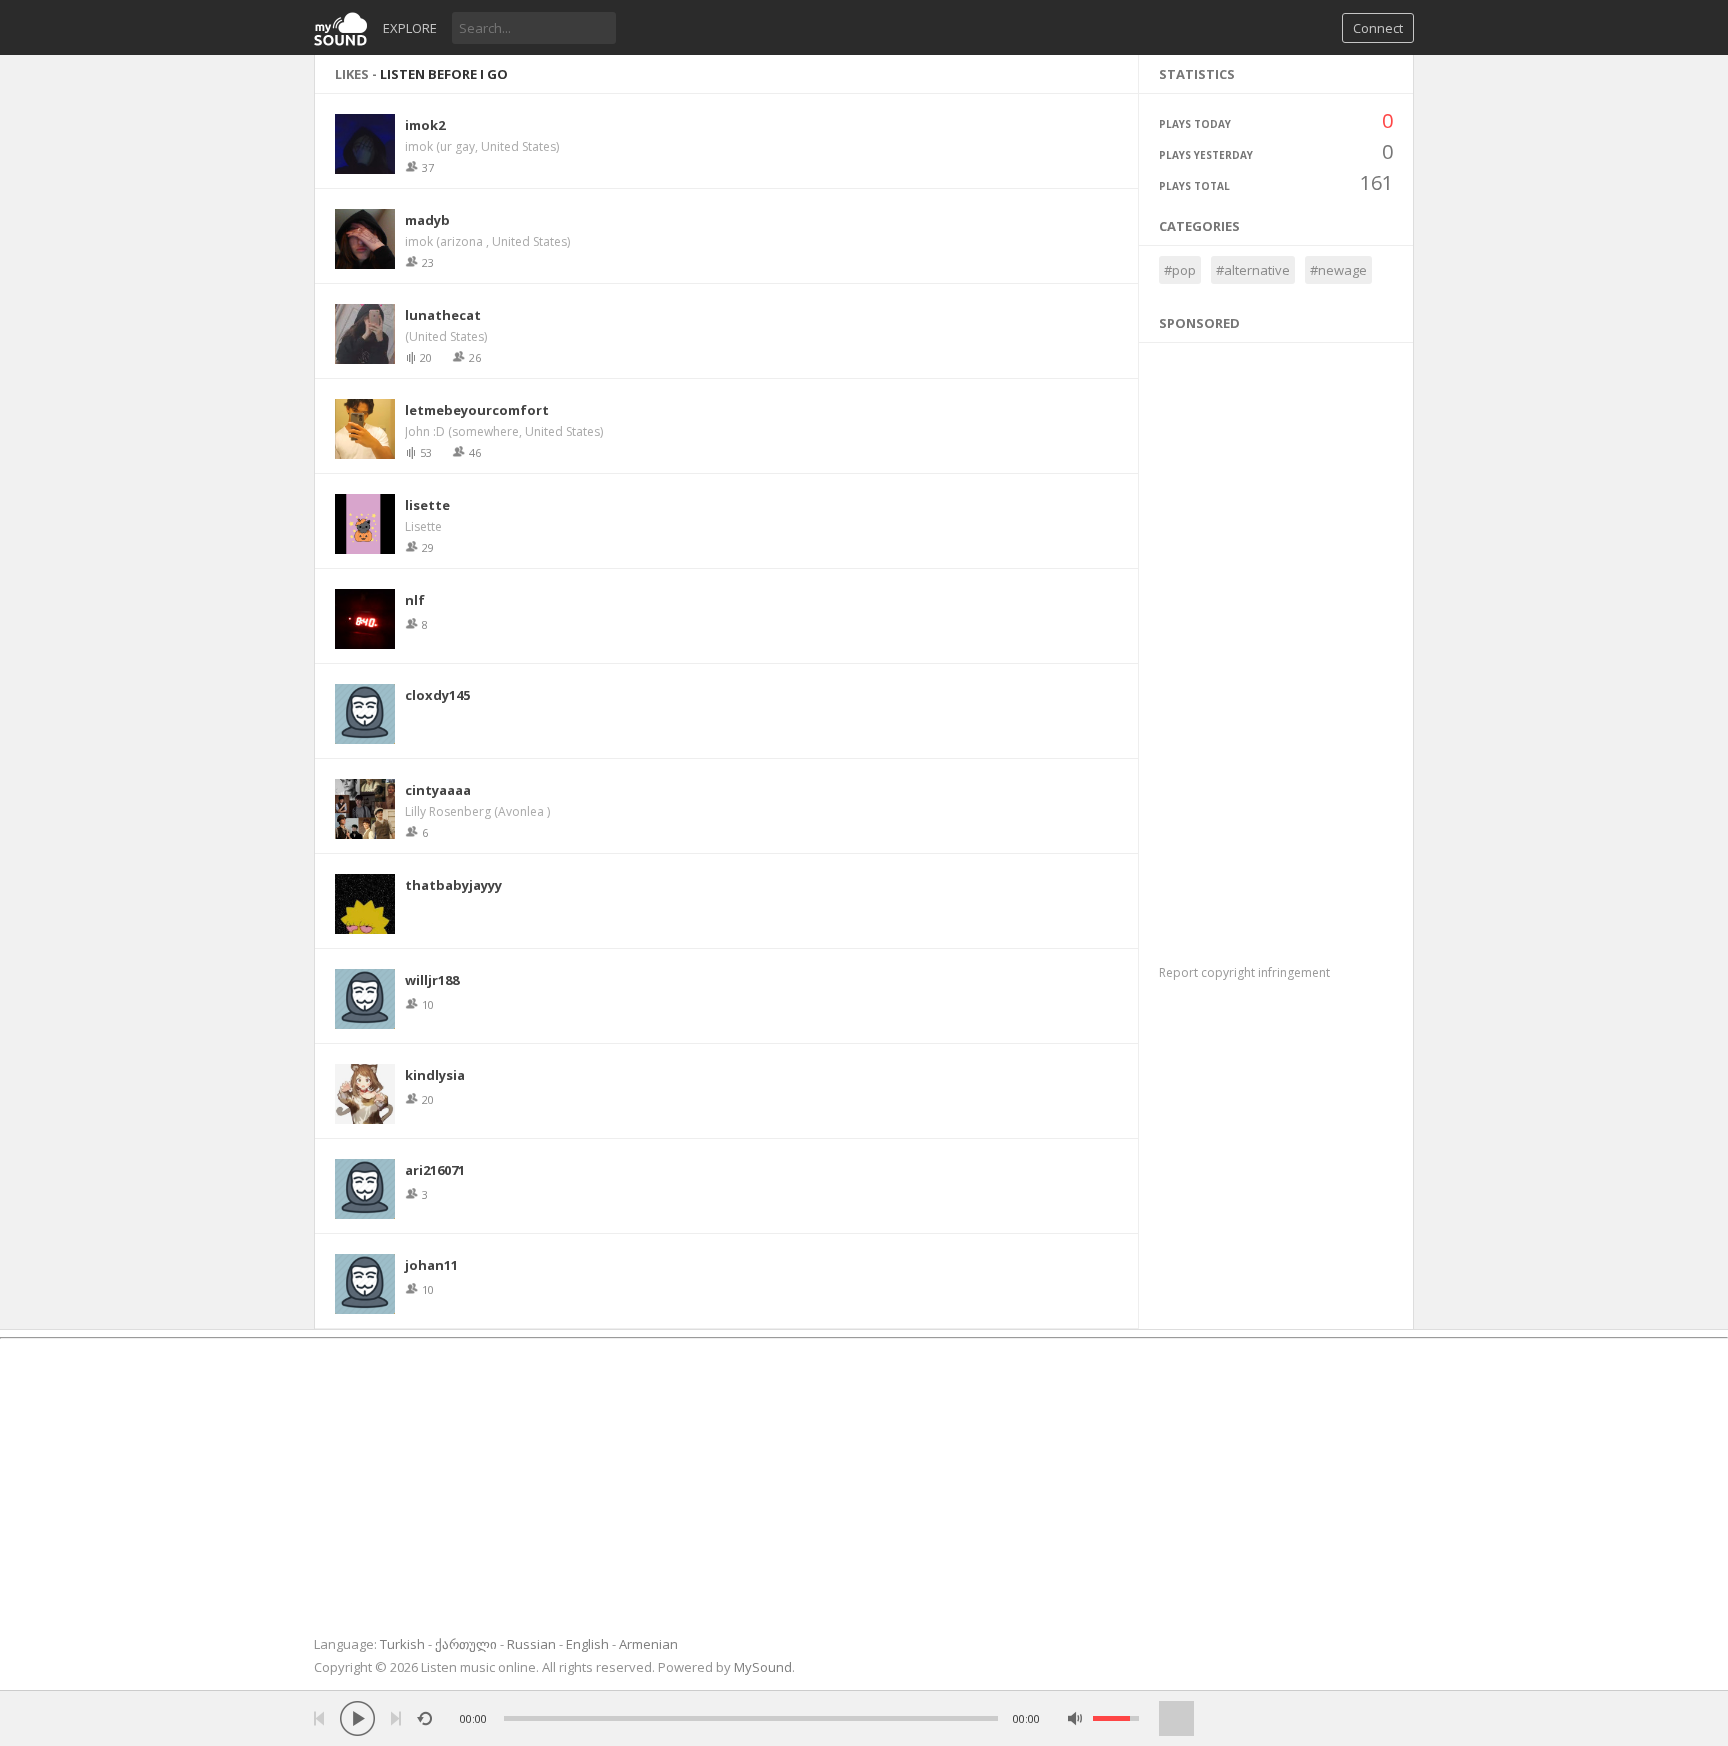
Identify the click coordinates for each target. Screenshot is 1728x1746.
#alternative (1253, 270)
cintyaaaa (438, 790)
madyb (427, 220)
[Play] (357, 1718)
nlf (415, 600)
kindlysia (435, 1075)
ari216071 (435, 1170)
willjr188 (432, 980)
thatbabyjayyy (453, 885)
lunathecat (443, 315)
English (587, 1644)
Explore (410, 28)
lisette (427, 505)
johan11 (431, 1265)
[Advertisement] (1276, 643)
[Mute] (1075, 1718)
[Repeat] (424, 1718)
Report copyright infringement (1244, 972)
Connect (1378, 28)
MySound (763, 1667)
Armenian (648, 1644)
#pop (1180, 270)
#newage (1338, 270)
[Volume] (1116, 1718)
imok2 (425, 125)
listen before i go (444, 74)
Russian (531, 1644)
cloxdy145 (437, 695)
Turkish (402, 1644)
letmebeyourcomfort (477, 410)
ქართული (466, 1644)
